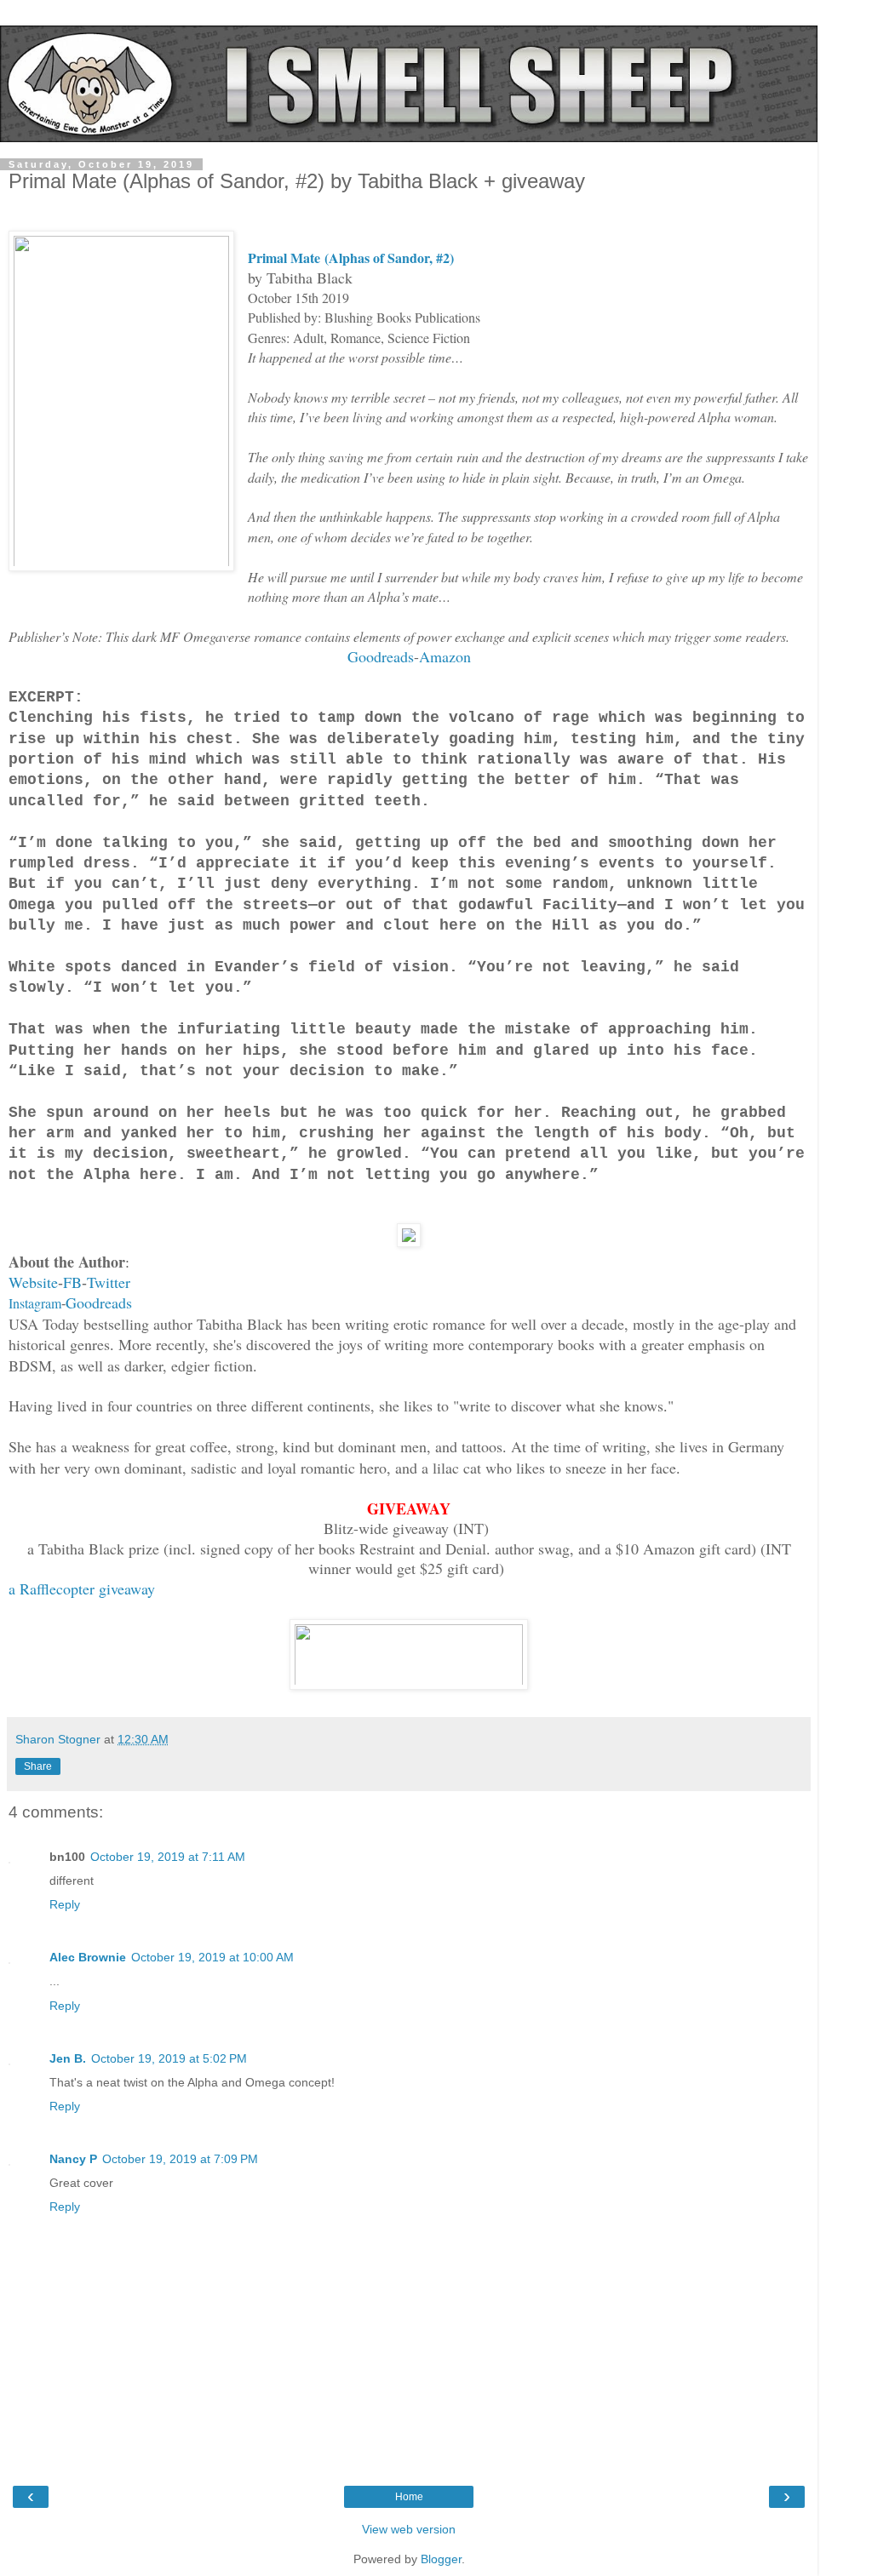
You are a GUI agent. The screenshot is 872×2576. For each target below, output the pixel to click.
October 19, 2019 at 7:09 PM (180, 2159)
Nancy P (73, 2159)
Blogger (441, 2559)
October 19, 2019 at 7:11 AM (168, 1857)
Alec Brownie (88, 1957)
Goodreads (381, 656)
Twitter (109, 1282)
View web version (409, 2529)
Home (409, 2497)
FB (72, 1282)
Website (33, 1282)
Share (38, 1766)
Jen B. (68, 2058)
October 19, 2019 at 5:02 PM (169, 2058)
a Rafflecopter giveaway (82, 1589)
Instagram (35, 1303)
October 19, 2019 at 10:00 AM (212, 1957)
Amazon (445, 656)
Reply (65, 1904)
